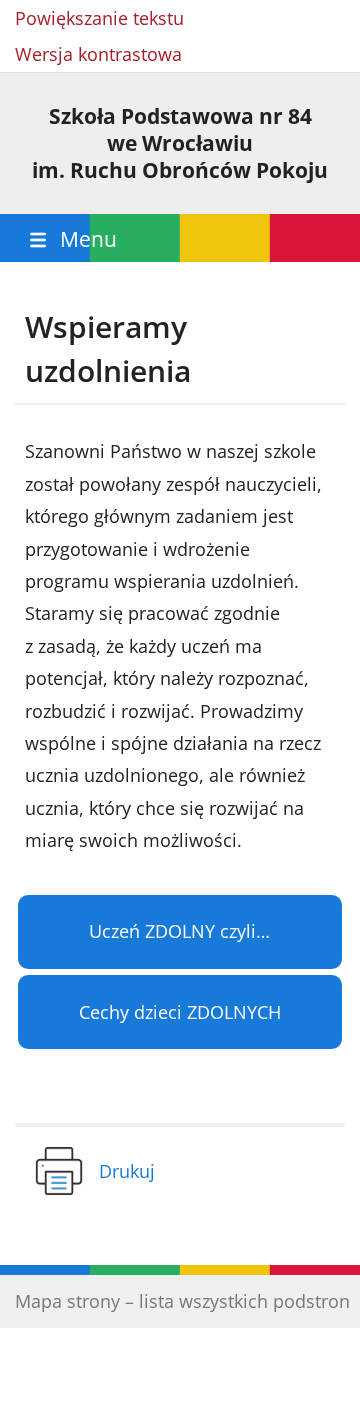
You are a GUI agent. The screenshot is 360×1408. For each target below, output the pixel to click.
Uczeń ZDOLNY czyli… (179, 931)
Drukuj (127, 1171)
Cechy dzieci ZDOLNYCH (180, 1012)
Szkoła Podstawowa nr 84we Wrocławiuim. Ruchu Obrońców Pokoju (180, 143)
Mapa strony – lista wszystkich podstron (182, 1301)
